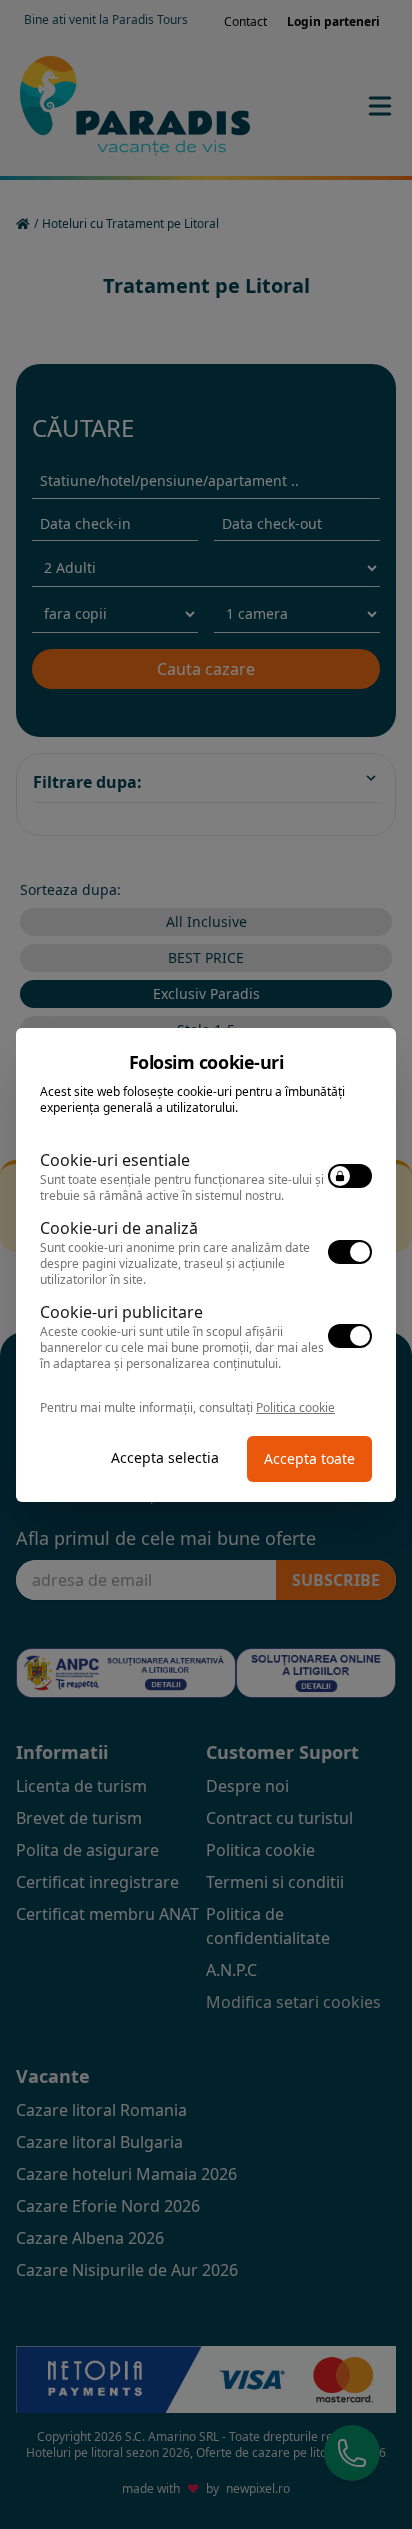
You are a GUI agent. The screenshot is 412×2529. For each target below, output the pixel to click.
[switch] (350, 1176)
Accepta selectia (165, 1457)
